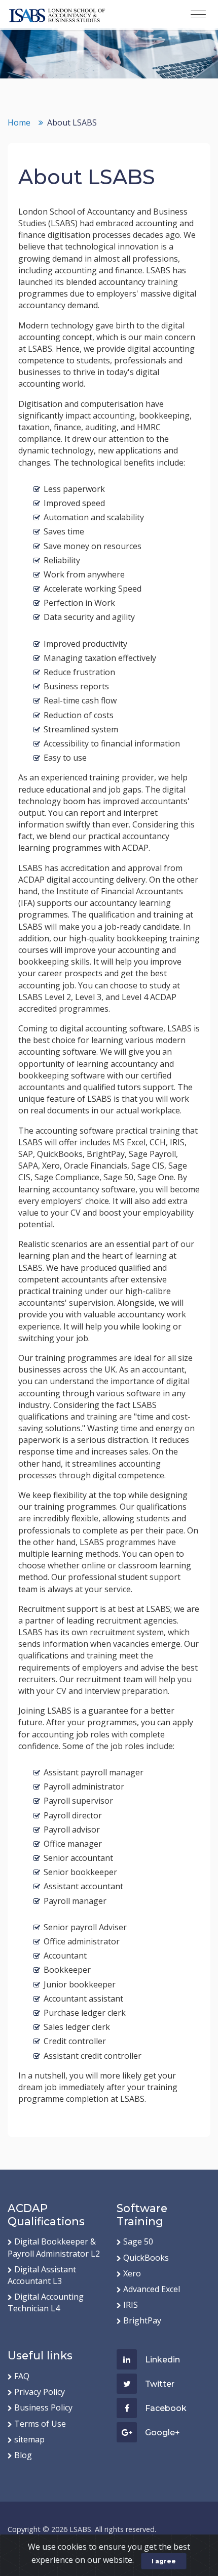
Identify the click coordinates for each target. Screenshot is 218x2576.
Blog (23, 2455)
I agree (164, 2561)
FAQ (22, 2376)
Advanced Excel (152, 2289)
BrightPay (142, 2320)
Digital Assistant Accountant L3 (42, 2275)
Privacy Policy (40, 2392)
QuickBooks (146, 2258)
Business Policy (43, 2407)
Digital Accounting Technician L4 (46, 2302)
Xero (132, 2273)
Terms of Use (40, 2424)
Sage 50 (138, 2241)
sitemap (29, 2439)
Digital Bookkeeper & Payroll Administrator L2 (54, 2247)
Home (19, 122)
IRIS (131, 2305)
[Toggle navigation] (198, 15)
